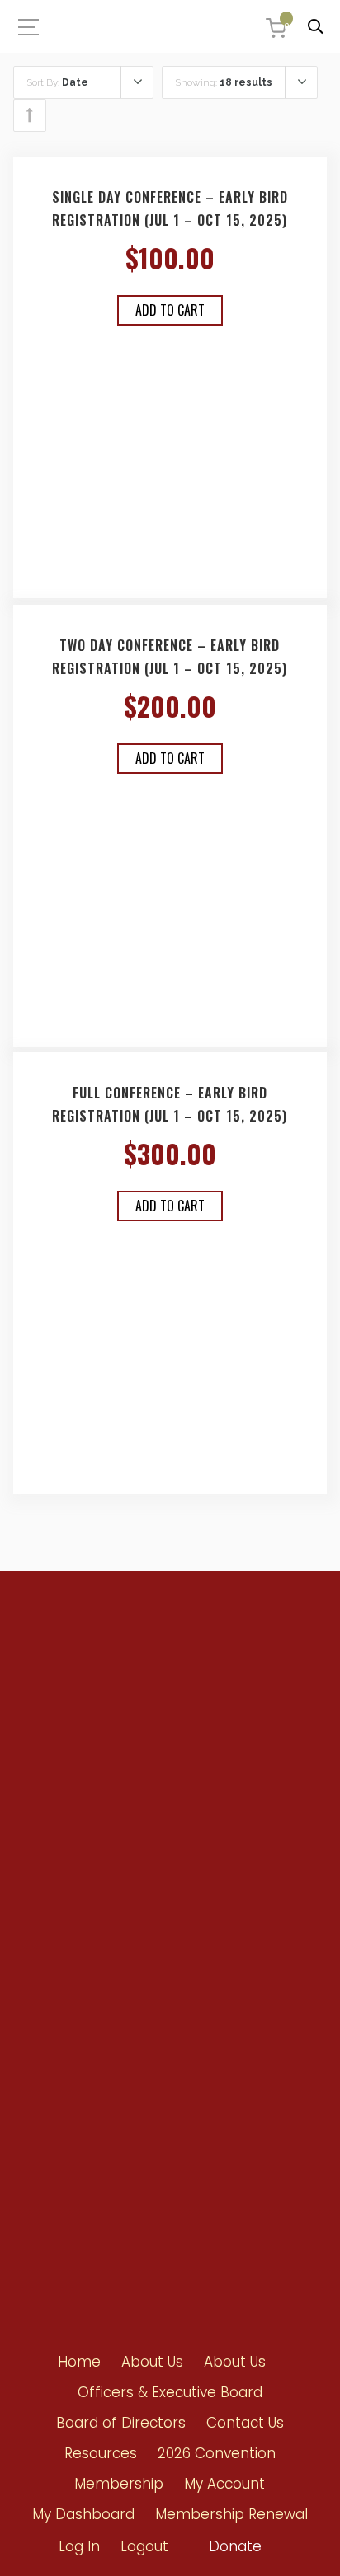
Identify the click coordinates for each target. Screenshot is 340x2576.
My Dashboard (83, 2514)
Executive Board (196, 1959)
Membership (119, 2484)
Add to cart (170, 310)
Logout (144, 2546)
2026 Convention (217, 2453)
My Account (224, 2484)
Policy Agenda (193, 1900)
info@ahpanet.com (91, 1774)
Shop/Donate (66, 2131)
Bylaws (175, 1930)
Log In (79, 2546)
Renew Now (61, 1898)
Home (79, 2362)
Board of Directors (202, 1989)
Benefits (52, 1928)
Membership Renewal (231, 2514)
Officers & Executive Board (170, 2392)
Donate (235, 2546)
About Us (152, 2362)
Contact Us (59, 2160)
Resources (58, 2101)
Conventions (64, 2071)
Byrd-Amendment (77, 1958)
